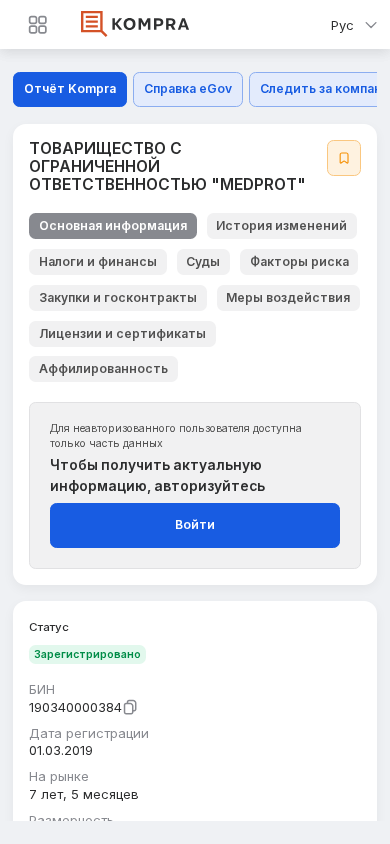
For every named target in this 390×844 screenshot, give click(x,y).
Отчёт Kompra (70, 88)
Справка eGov (188, 88)
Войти (195, 524)
